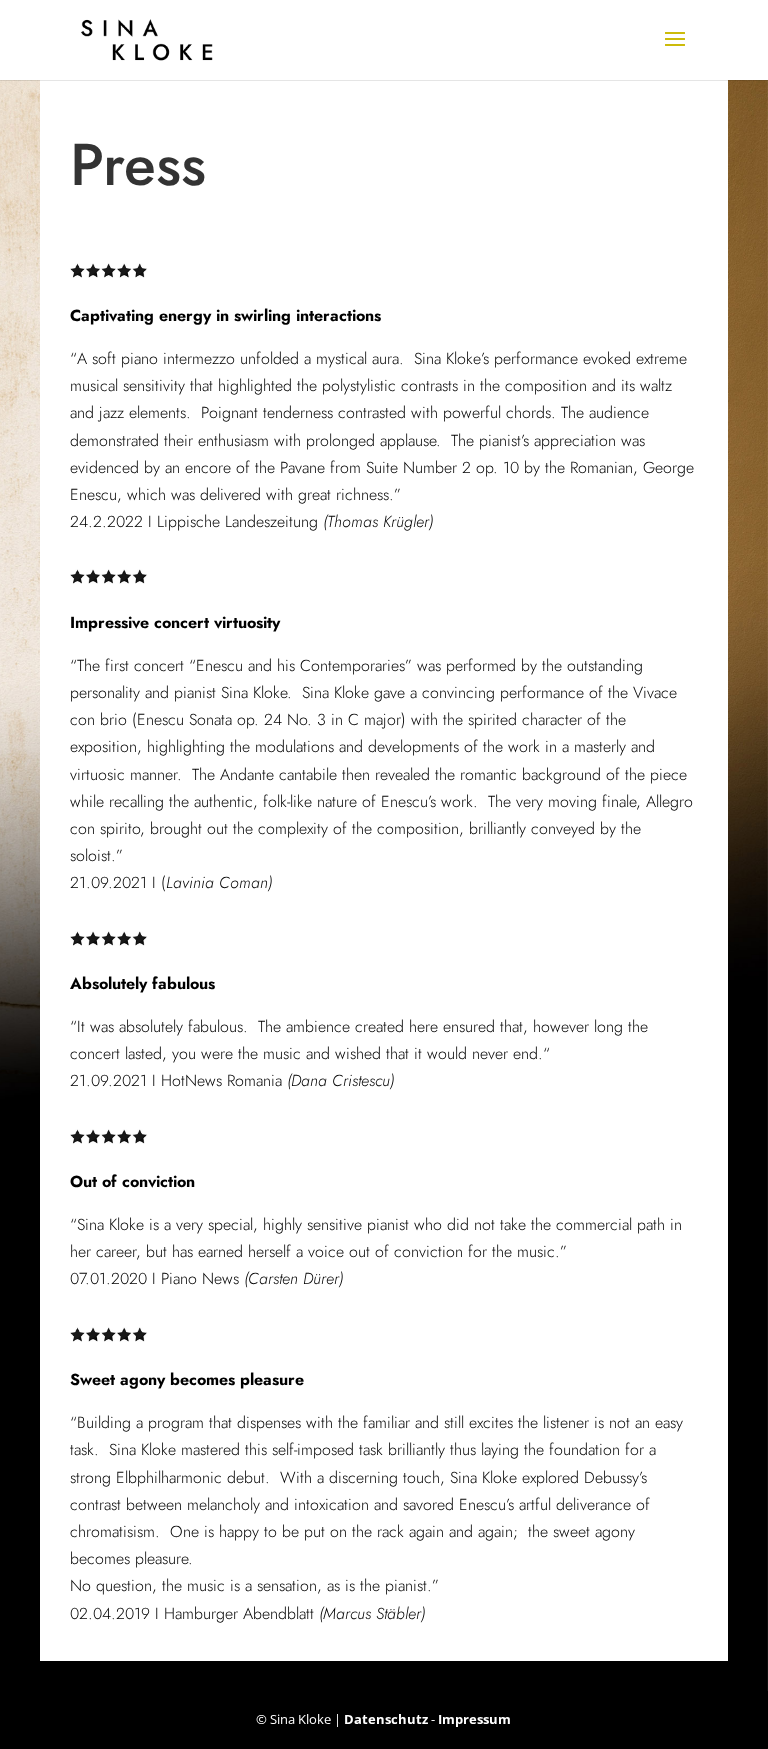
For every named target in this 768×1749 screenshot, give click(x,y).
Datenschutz (386, 1719)
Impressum (474, 1719)
